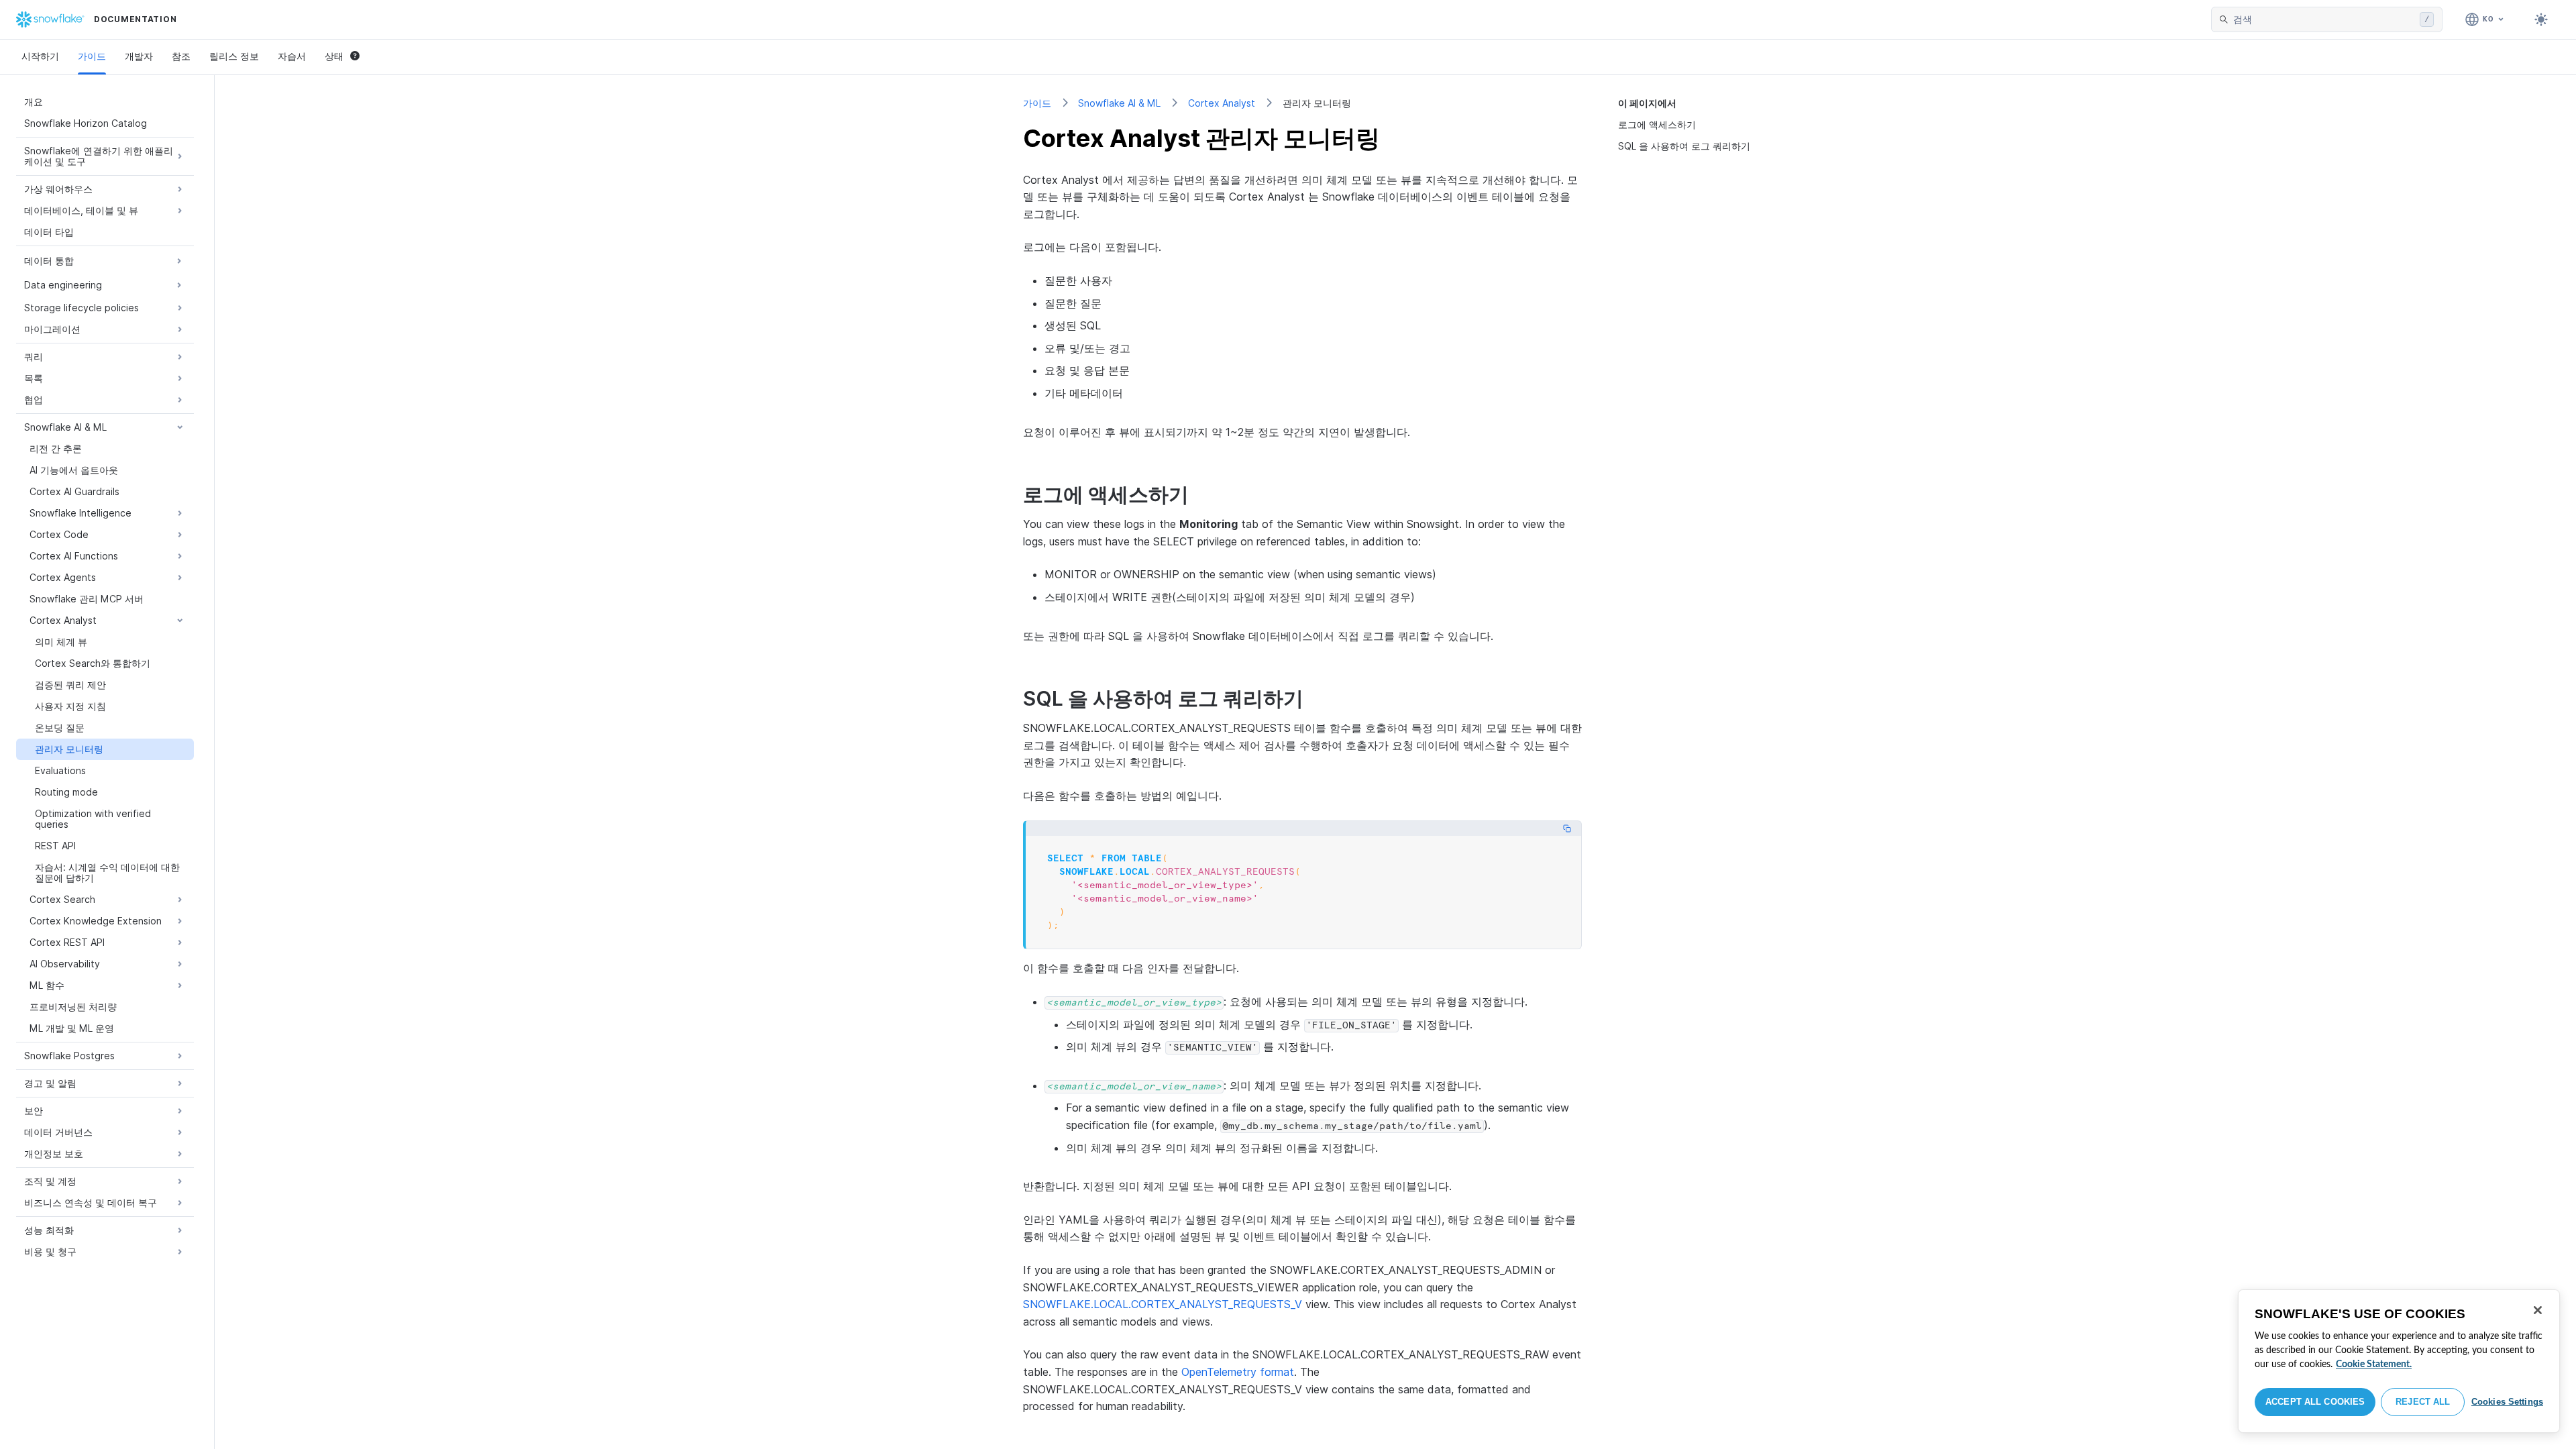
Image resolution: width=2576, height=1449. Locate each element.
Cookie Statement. (2374, 1364)
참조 (181, 56)
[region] (2399, 1361)
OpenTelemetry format (1238, 1372)
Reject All (2423, 1402)
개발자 (139, 56)
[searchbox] (2324, 19)
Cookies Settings (2507, 1402)
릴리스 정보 (234, 56)
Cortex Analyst (1222, 103)
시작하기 (40, 56)
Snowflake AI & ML (1119, 103)
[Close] (2538, 1310)
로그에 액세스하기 (1657, 124)
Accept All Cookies (2315, 1402)
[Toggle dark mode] (2541, 19)
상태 (334, 56)
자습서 (292, 56)
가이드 (92, 56)
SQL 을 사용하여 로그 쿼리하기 (1684, 146)
